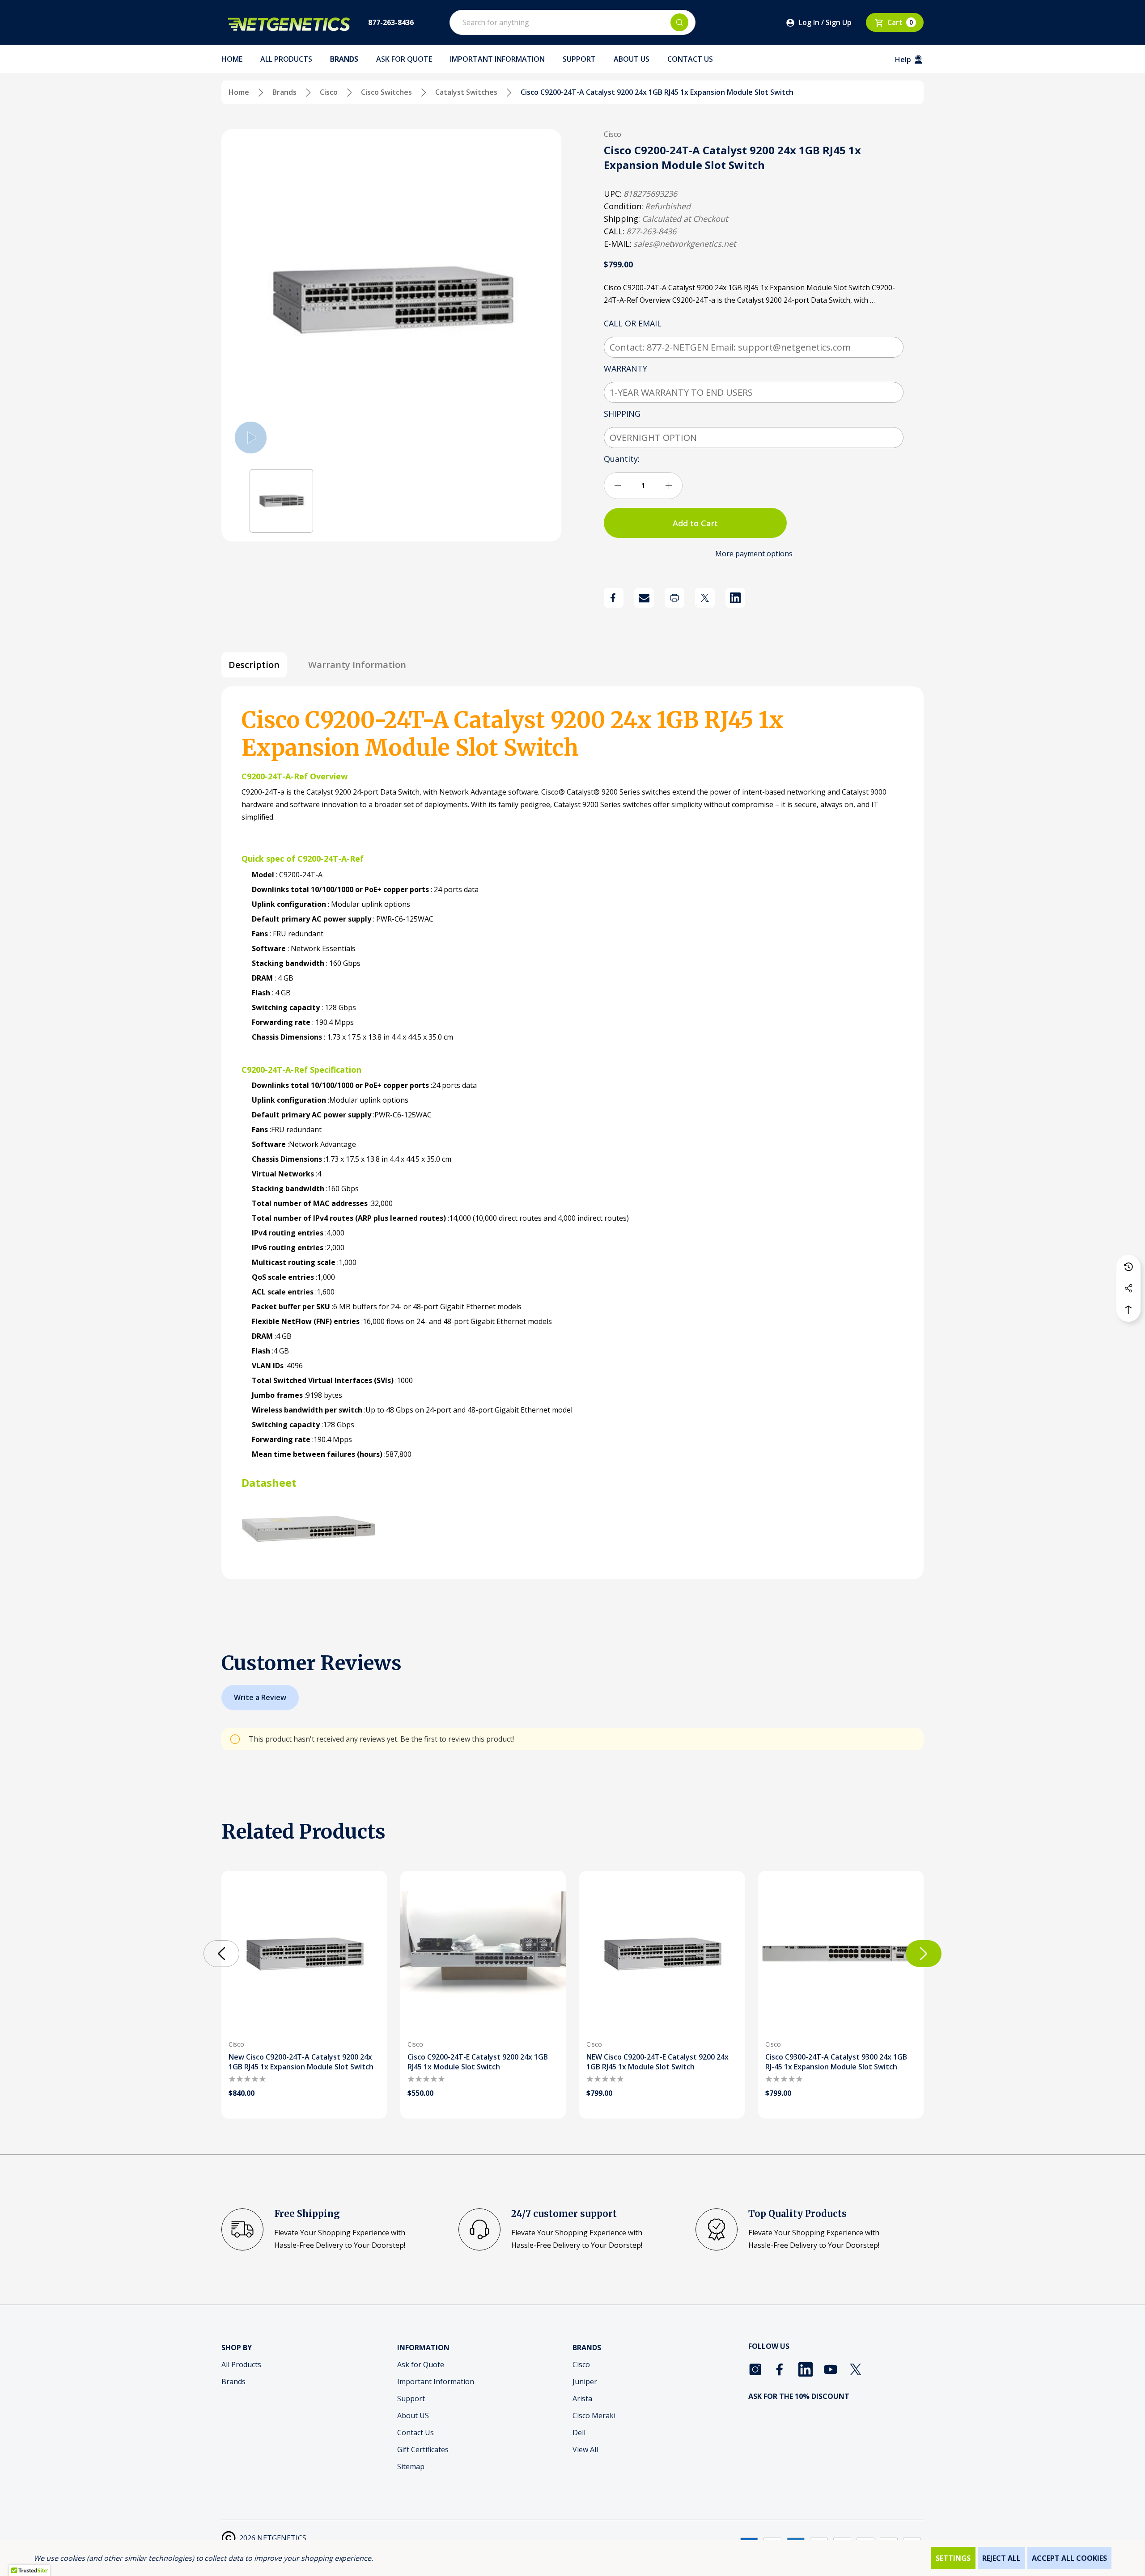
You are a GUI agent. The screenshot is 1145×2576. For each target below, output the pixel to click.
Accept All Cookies (1069, 2558)
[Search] (679, 22)
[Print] (674, 598)
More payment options (754, 554)
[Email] (644, 598)
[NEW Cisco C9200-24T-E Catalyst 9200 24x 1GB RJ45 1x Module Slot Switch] (662, 1954)
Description (254, 665)
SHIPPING (623, 414)
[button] (281, 501)
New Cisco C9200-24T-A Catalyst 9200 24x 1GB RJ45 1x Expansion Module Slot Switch (301, 2062)
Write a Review (260, 1697)
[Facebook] (614, 598)
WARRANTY (627, 368)
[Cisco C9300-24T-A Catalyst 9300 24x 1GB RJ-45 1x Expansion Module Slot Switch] (841, 1954)
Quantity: (622, 459)
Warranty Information (357, 665)
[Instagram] (755, 2369)
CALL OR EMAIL (634, 323)
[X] (705, 598)
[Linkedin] (735, 598)
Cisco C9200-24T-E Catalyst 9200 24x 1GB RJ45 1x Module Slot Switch (478, 2062)
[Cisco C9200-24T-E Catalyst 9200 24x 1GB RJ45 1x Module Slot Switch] (483, 1954)
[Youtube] (831, 2369)
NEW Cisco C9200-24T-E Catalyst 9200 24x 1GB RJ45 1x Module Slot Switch (657, 2062)
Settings (953, 2558)
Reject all (1001, 2558)
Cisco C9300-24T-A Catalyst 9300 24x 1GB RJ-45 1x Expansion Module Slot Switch (836, 2062)
